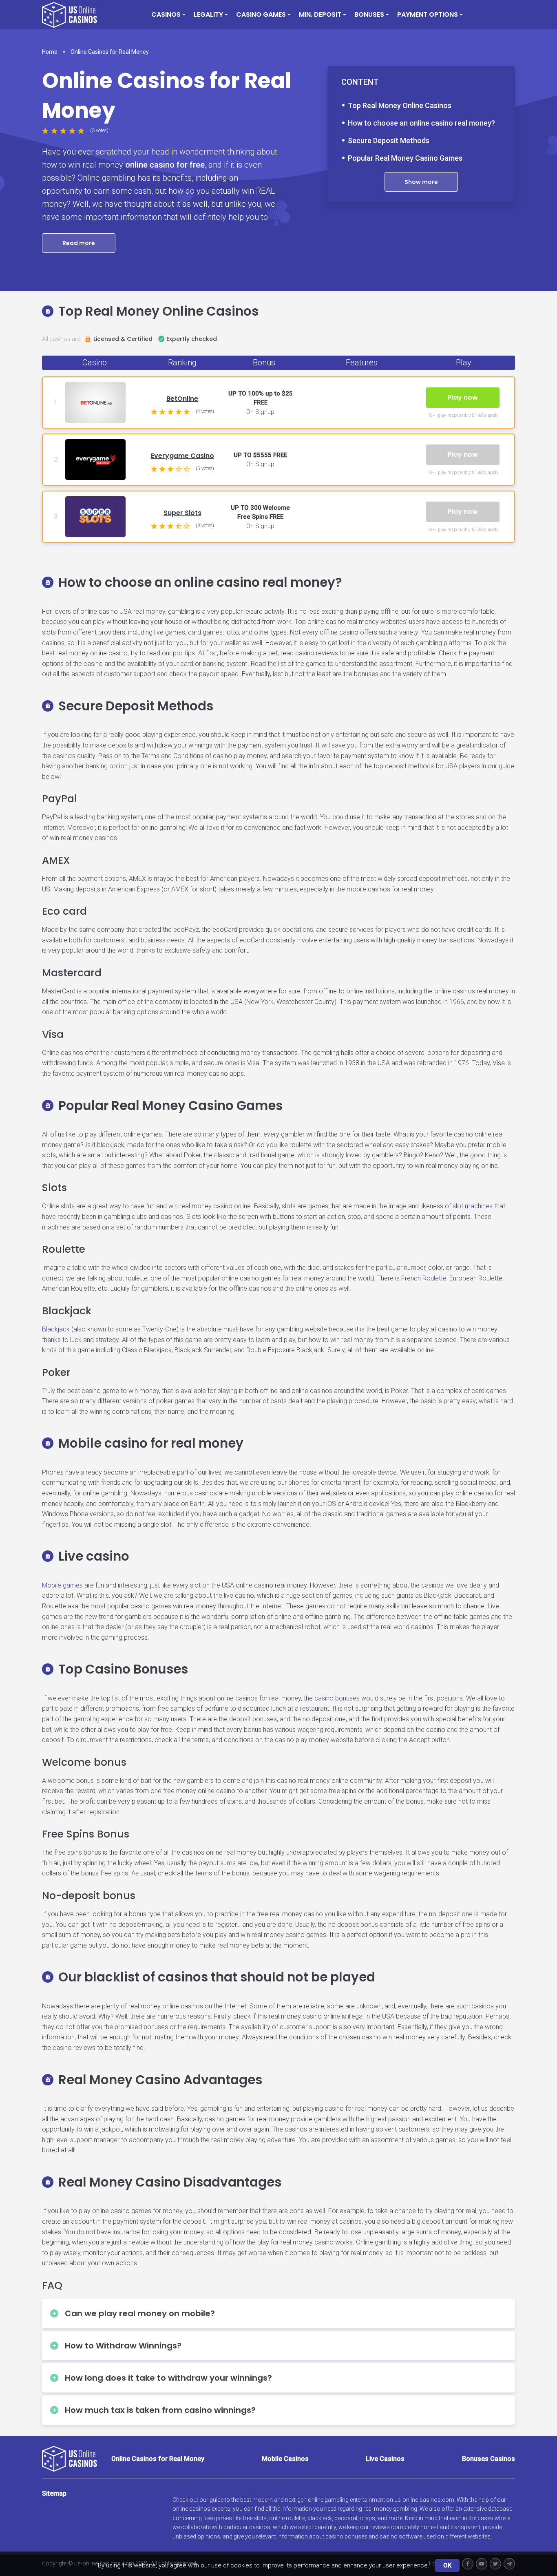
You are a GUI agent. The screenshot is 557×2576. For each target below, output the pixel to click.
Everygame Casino (182, 456)
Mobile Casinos (285, 2459)
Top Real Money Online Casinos (400, 105)
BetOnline (182, 399)
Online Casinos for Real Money (110, 52)
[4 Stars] (72, 131)
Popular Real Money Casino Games (405, 158)
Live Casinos (385, 2459)
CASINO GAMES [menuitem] (261, 14)
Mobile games (62, 1585)
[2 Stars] (54, 131)
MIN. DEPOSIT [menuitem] (320, 14)
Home (50, 52)
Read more (79, 243)
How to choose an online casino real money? (421, 123)
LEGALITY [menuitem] (208, 14)
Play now (463, 397)
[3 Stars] (63, 131)
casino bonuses (337, 1698)
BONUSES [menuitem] (369, 14)
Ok (447, 2565)
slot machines (473, 1206)
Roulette (434, 1278)
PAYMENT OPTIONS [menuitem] (428, 14)
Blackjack (56, 1329)
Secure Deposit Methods (389, 140)
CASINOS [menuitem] (166, 14)
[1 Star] (45, 131)
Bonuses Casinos (488, 2459)
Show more (421, 182)
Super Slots (182, 513)
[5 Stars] (81, 131)
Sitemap (54, 2493)
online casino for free (165, 165)
